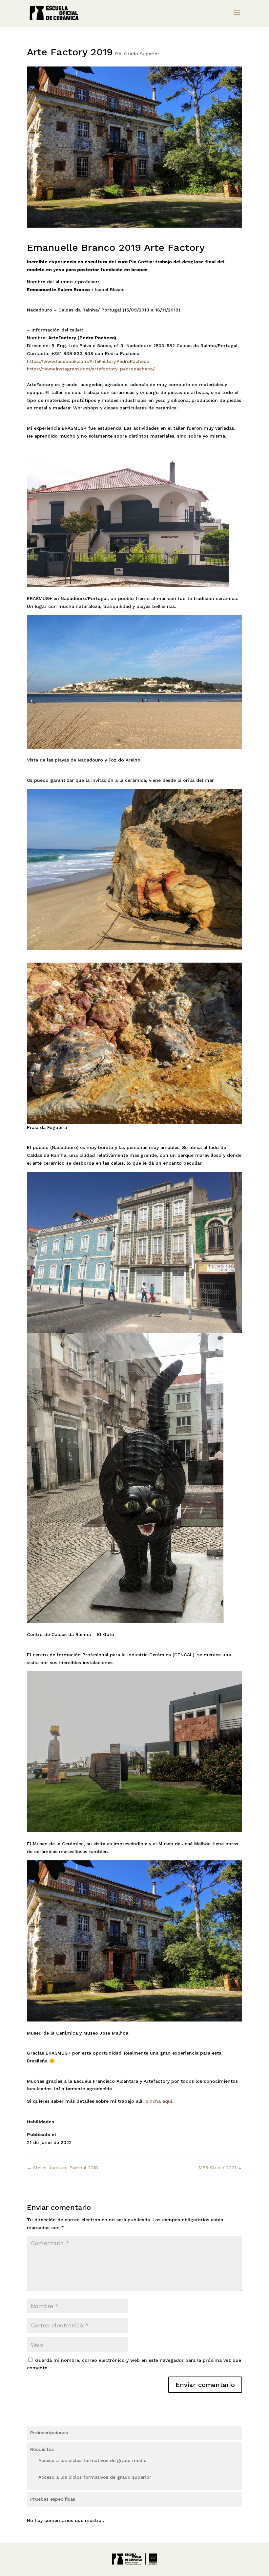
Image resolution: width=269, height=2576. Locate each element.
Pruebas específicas (53, 2499)
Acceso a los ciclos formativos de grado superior (95, 2477)
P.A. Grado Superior (137, 54)
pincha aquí (159, 2101)
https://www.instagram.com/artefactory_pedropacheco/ (91, 369)
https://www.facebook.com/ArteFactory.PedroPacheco (88, 361)
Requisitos (42, 2449)
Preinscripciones (49, 2433)
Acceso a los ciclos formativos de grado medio (93, 2460)
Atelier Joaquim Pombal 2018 (62, 2168)
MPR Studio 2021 (220, 2168)
